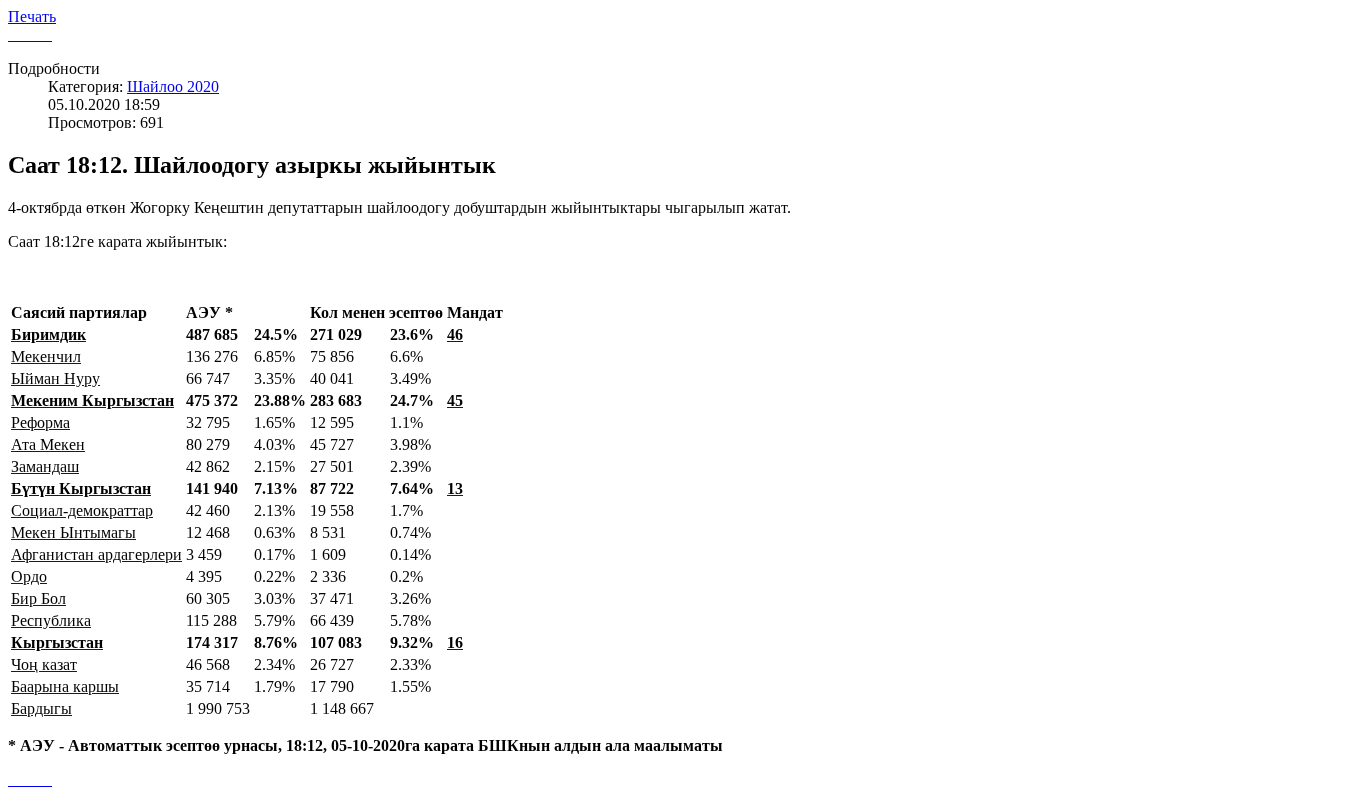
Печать (32, 16)
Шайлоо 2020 (173, 86)
